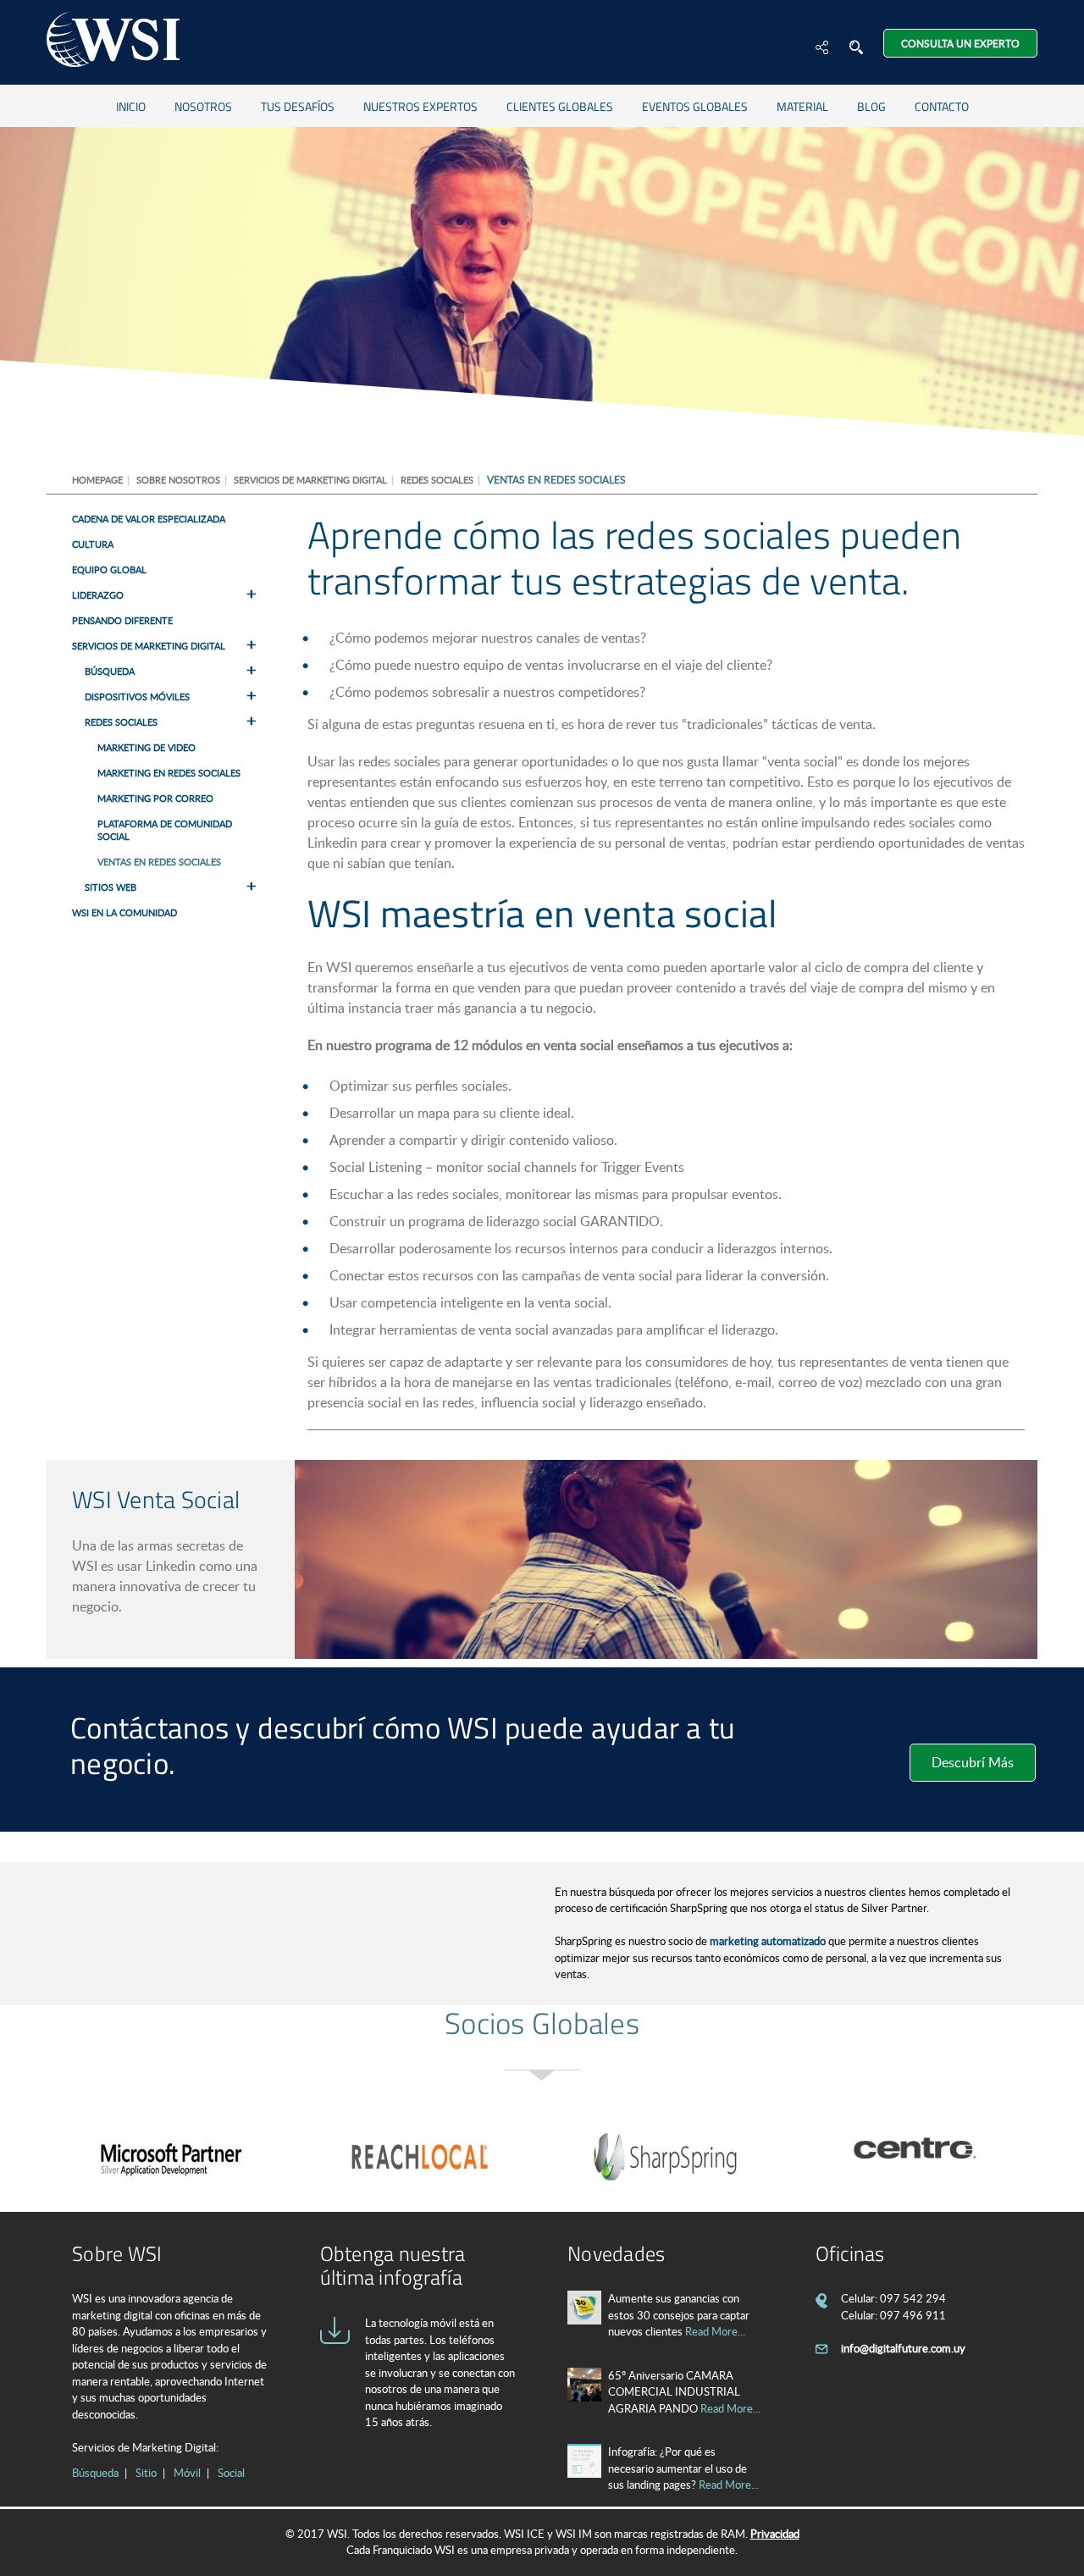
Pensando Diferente (122, 620)
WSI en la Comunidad (124, 912)
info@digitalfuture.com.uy (903, 2348)
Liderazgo (98, 595)
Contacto (942, 106)
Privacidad (775, 2534)
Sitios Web (111, 887)
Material (802, 106)
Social (231, 2473)
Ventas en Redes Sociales (159, 862)
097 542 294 (913, 2298)
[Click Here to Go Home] (113, 42)
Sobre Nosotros (178, 480)
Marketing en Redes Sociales (169, 773)
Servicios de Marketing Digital (310, 480)
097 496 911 (913, 2315)
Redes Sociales (437, 480)
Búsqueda (110, 671)
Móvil (187, 2473)
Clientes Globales (560, 106)
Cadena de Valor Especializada (149, 519)
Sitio (146, 2473)
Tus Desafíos (298, 106)
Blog (871, 106)
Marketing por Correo (155, 798)
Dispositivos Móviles (137, 697)
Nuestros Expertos (420, 106)
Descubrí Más (973, 1762)
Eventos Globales (695, 106)
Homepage (97, 480)
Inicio (131, 106)
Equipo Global (109, 569)
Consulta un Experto (960, 43)
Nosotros (203, 106)
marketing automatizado (768, 1941)
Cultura (93, 544)
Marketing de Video (147, 747)
